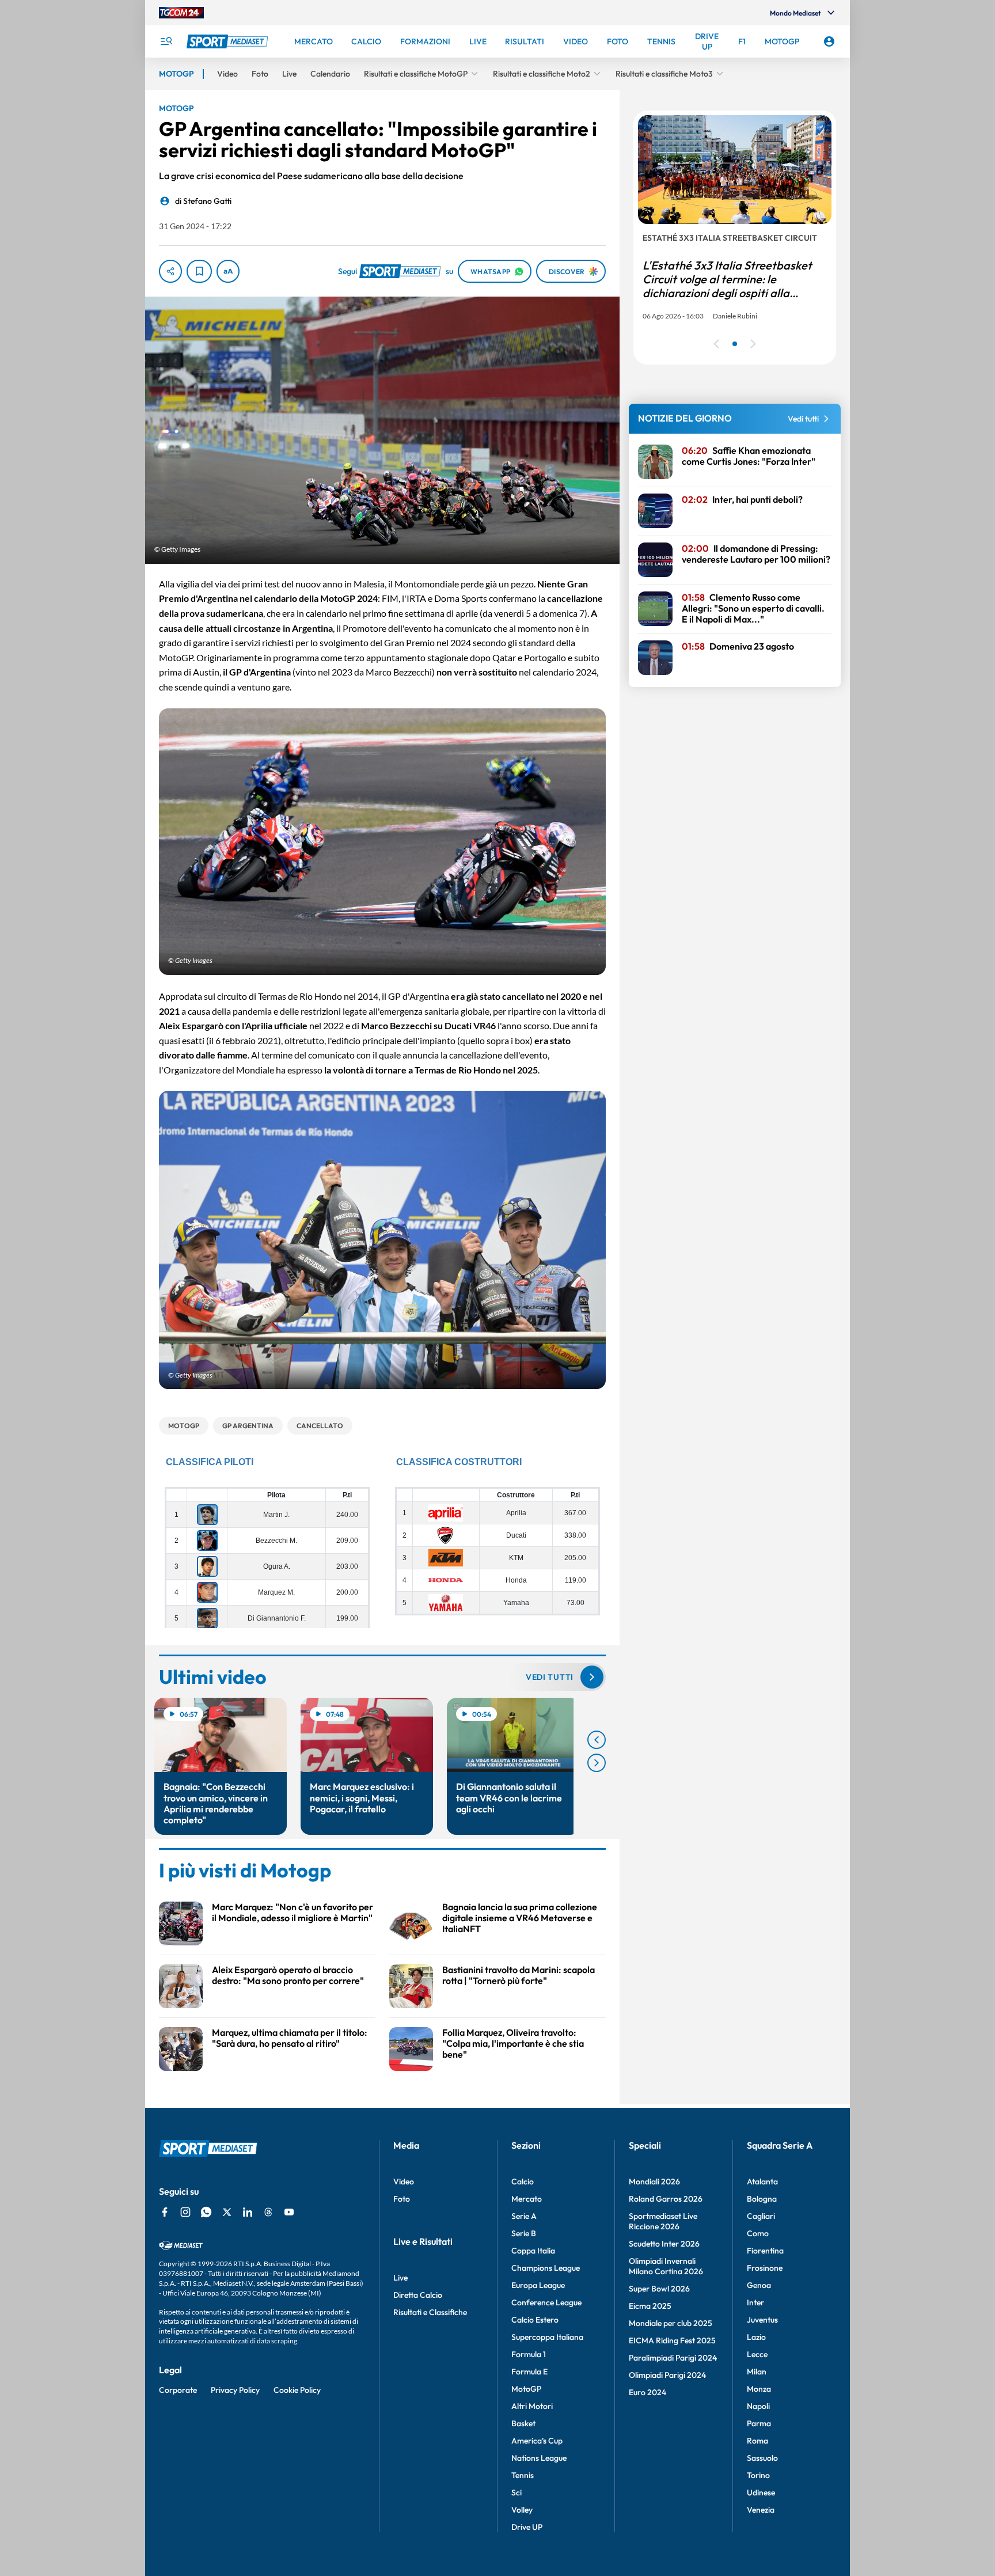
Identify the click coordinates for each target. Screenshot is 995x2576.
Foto (402, 2199)
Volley (522, 2510)
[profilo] (829, 41)
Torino (758, 2475)
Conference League (546, 2302)
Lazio (756, 2337)
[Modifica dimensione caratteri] (228, 271)
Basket (523, 2423)
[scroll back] (597, 1740)
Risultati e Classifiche (430, 2312)
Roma (757, 2441)
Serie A (524, 2216)
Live (400, 2278)
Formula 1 (529, 2354)
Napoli (758, 2406)
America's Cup (537, 2441)
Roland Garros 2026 (666, 2199)
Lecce (757, 2354)
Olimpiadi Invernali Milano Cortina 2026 (666, 2266)
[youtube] (289, 2212)
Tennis (523, 2475)
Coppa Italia (533, 2251)
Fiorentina (765, 2251)
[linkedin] (248, 2212)
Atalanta (762, 2182)
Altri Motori (532, 2406)
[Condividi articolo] (170, 271)
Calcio (523, 2182)
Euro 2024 (647, 2392)
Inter (755, 2302)
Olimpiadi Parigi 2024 (667, 2375)
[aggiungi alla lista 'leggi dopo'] (199, 271)
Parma (759, 2423)
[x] (227, 2212)
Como (758, 2233)
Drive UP (527, 2527)
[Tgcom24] (181, 13)
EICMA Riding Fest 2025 (672, 2340)
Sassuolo (762, 2458)
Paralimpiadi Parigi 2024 (673, 2358)
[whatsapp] (206, 2212)
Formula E (529, 2372)
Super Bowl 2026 (659, 2289)
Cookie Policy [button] (297, 2390)
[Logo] (229, 41)
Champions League (546, 2268)
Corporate (178, 2390)
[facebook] (165, 2212)
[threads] (268, 2212)
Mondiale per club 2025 (671, 2323)
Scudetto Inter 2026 (664, 2244)
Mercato (527, 2199)
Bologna (762, 2199)
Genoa (759, 2285)
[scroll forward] (597, 1763)
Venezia (761, 2510)
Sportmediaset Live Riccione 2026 (663, 2221)
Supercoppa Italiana (547, 2337)
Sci (517, 2492)
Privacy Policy (235, 2390)
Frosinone (765, 2268)
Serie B (524, 2233)
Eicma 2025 (650, 2306)
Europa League (538, 2285)
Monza (759, 2389)
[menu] (166, 41)
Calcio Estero (535, 2320)
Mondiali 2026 (654, 2182)
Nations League (539, 2458)
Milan (757, 2372)
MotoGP (526, 2389)
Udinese (761, 2492)
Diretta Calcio (418, 2295)
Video (404, 2182)
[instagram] (185, 2212)
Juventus (762, 2320)
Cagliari (761, 2216)
